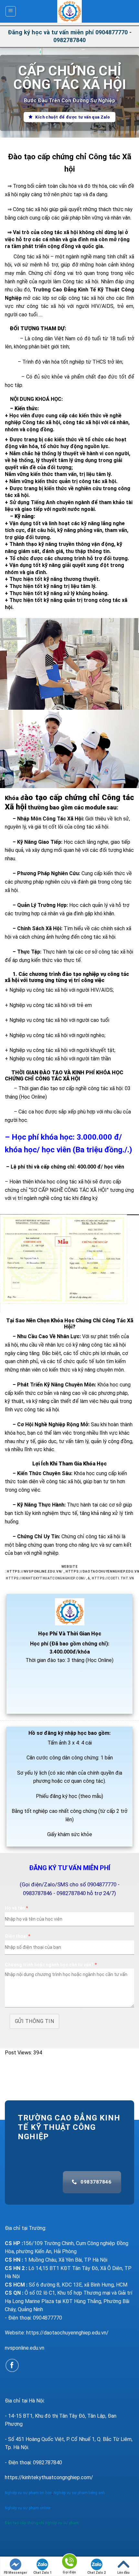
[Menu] (11, 11)
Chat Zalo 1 (43, 2573)
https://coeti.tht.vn (113, 1578)
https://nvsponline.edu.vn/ (35, 1571)
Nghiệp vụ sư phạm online (28, 2508)
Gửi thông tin (34, 2021)
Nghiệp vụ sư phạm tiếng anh (80, 2493)
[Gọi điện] (69, 2563)
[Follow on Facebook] (12, 2365)
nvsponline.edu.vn (25, 2348)
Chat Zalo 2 (96, 2573)
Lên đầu (123, 2573)
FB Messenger (16, 2573)
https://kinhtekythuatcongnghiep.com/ (46, 1578)
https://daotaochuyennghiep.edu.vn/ (67, 2333)
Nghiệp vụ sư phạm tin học (28, 2493)
